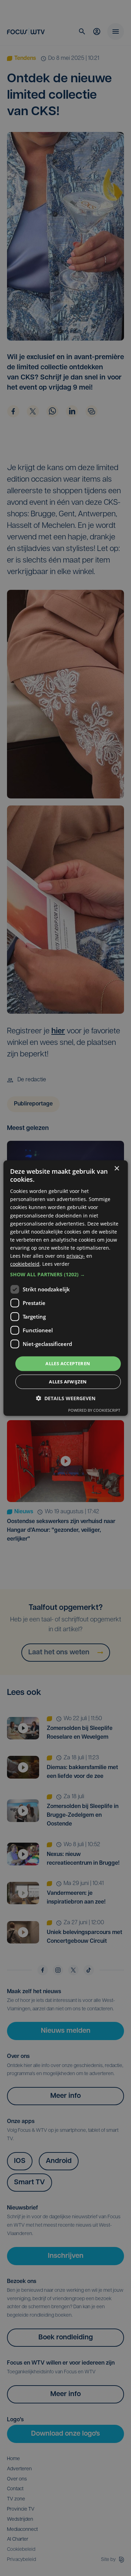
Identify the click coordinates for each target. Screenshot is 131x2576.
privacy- (76, 1256)
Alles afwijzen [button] (68, 1382)
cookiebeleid (25, 1264)
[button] (65, 1275)
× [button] (117, 1168)
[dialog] (65, 1288)
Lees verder (56, 1264)
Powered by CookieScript (94, 1410)
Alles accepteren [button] (68, 1363)
